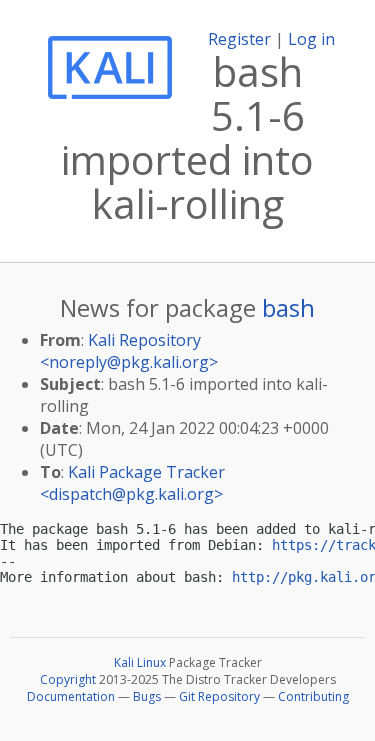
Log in (311, 39)
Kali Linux (140, 662)
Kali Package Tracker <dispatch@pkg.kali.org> (132, 483)
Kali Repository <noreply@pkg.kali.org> (129, 351)
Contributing (313, 696)
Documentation (71, 696)
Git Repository (219, 696)
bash (288, 307)
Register (239, 39)
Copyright (68, 679)
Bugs (147, 696)
